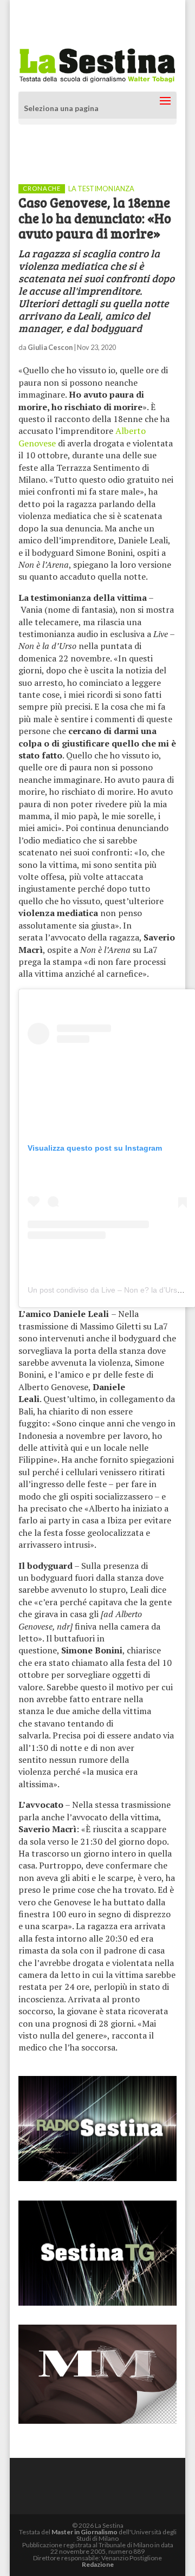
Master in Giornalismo (84, 2532)
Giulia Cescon (50, 347)
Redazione (98, 2564)
